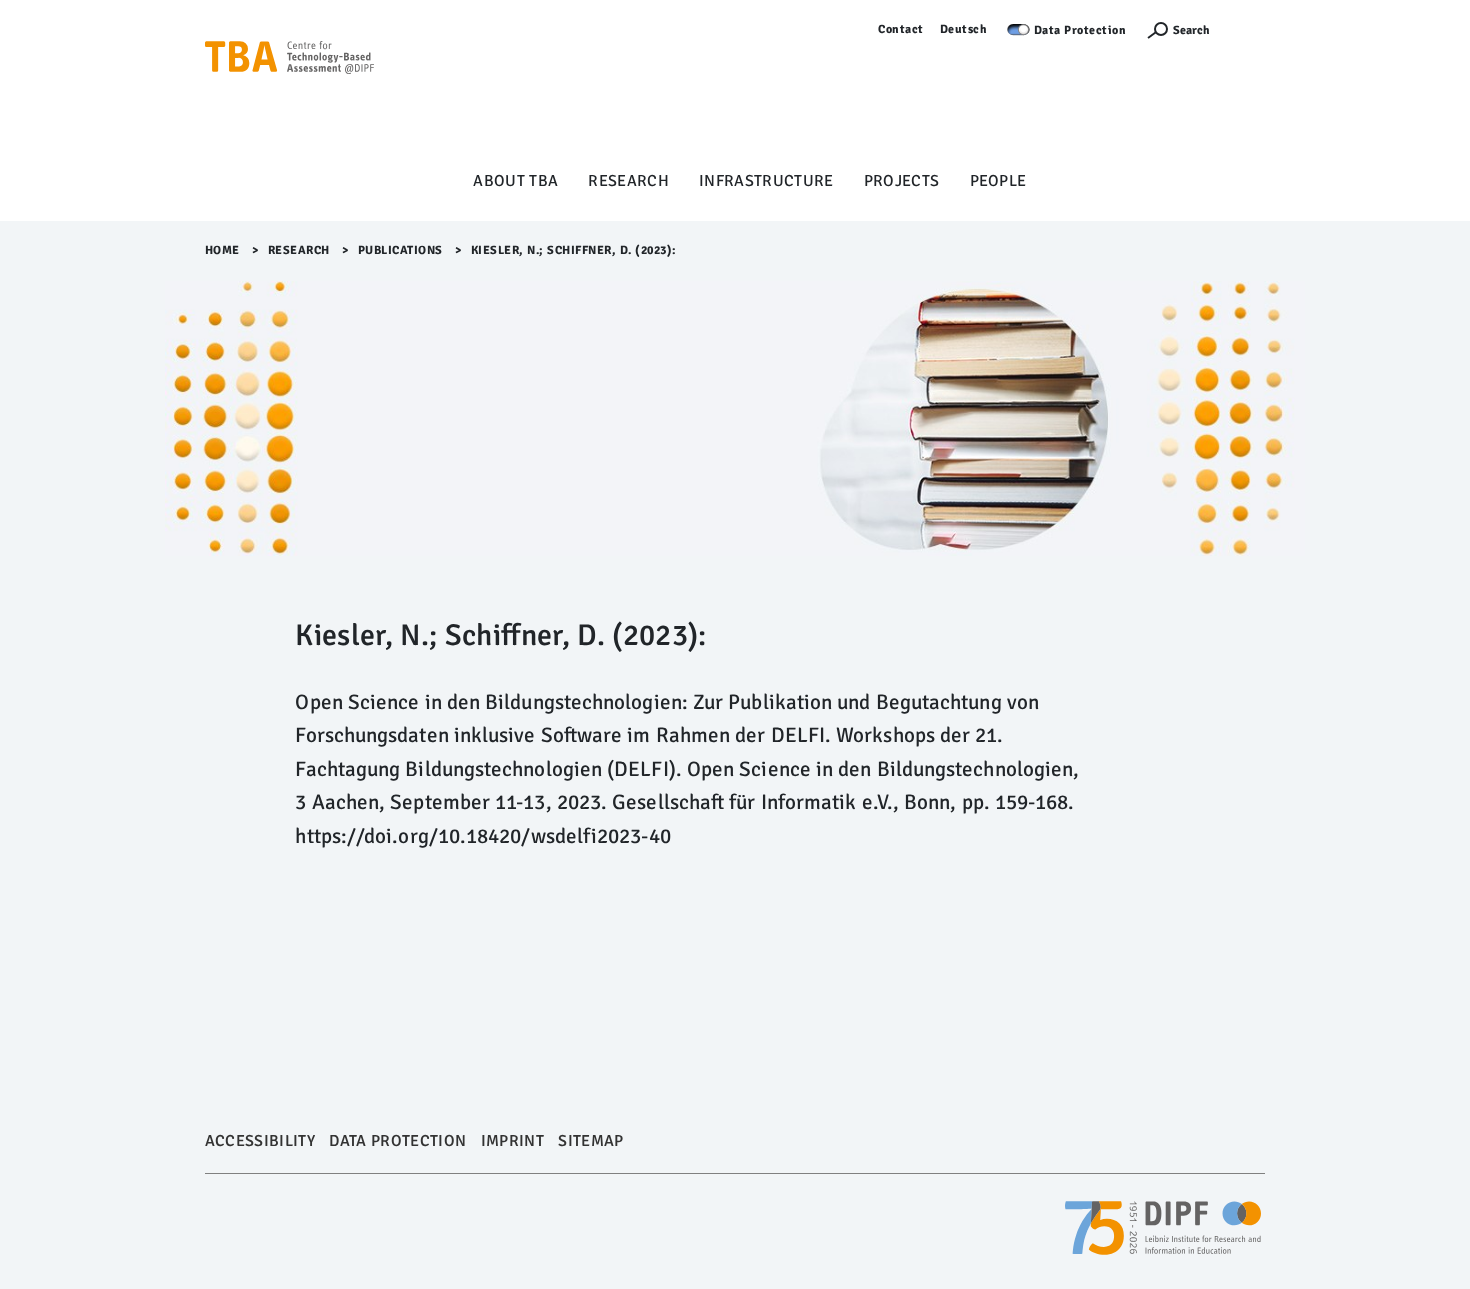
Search (1191, 30)
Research (628, 181)
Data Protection (1080, 30)
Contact (901, 29)
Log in (1247, 29)
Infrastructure (766, 181)
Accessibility (260, 1141)
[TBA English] (290, 91)
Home (222, 250)
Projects (902, 181)
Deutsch (964, 29)
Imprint (512, 1141)
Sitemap (590, 1141)
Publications (400, 250)
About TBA (515, 181)
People (998, 181)
